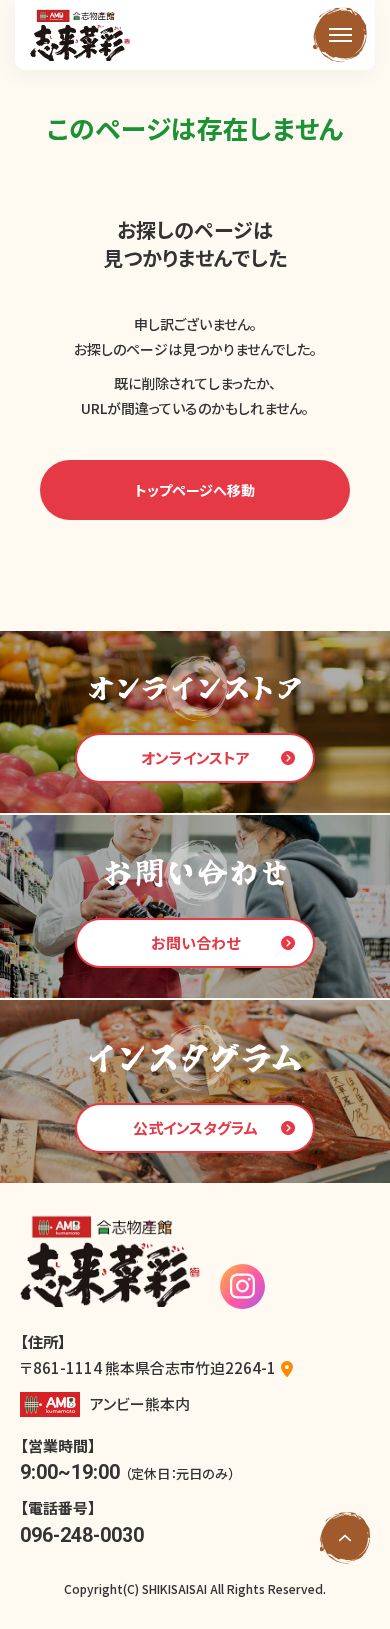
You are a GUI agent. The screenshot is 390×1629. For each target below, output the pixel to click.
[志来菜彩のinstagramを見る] (242, 1286)
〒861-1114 (148, 1367)
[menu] (340, 35)
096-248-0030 (82, 1535)
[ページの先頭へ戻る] (345, 1538)
